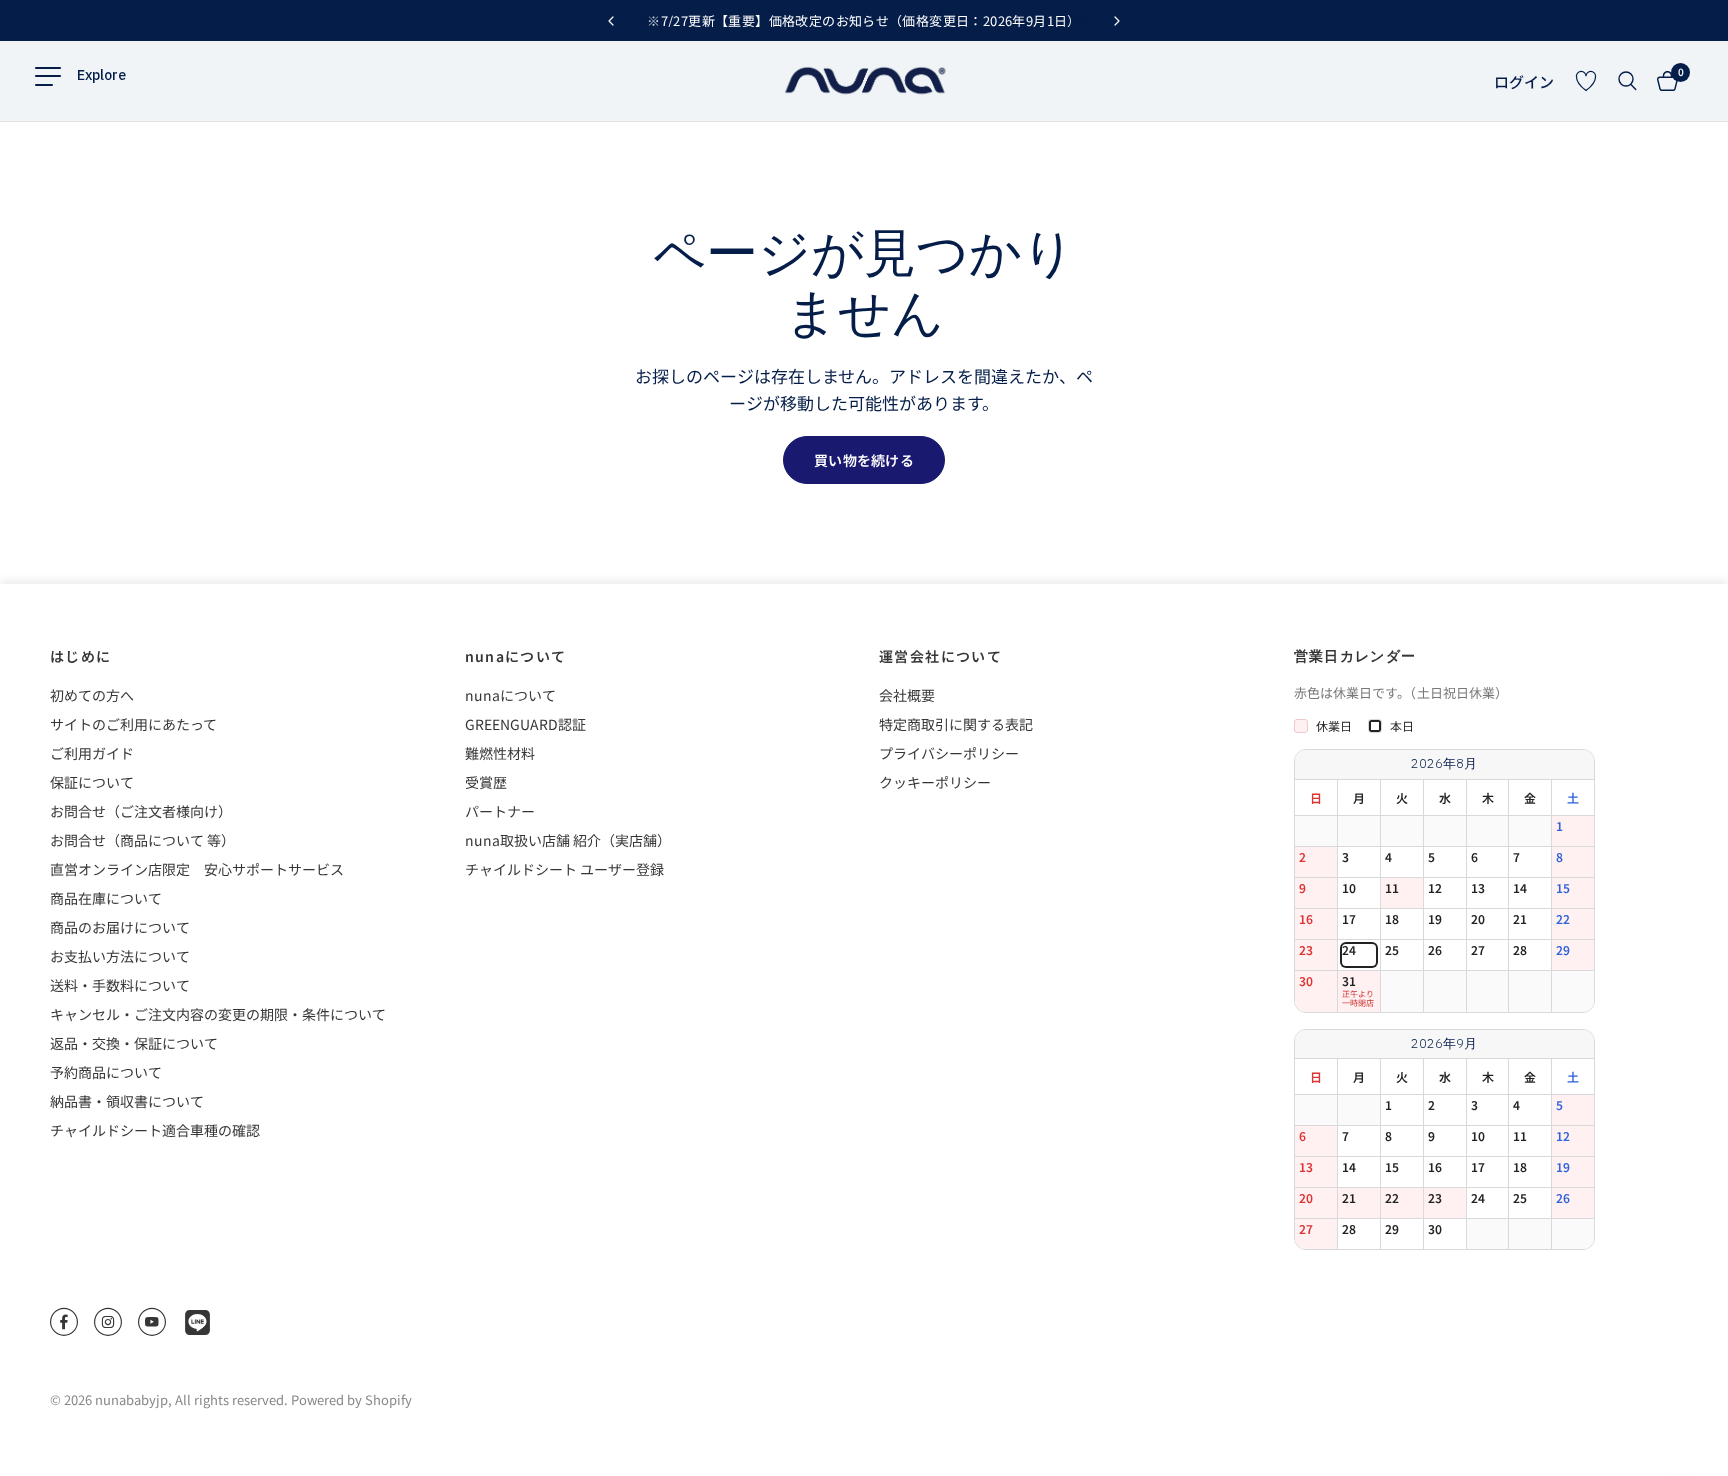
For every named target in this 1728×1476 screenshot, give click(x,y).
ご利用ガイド (92, 753)
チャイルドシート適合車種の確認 (155, 1130)
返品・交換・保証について (134, 1043)
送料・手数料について (120, 985)
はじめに (81, 656)
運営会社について (940, 656)
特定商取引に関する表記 (956, 724)
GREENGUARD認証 (525, 724)
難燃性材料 (500, 753)
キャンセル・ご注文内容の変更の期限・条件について (218, 1014)
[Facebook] (64, 1322)
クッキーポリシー (935, 782)
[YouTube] (152, 1322)
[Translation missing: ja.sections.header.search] (1627, 81)
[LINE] (197, 1322)
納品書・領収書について (127, 1101)
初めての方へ (92, 695)
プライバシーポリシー (949, 753)
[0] (1662, 81)
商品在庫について (106, 898)
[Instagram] (108, 1322)
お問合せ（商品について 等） (142, 840)
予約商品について (106, 1072)
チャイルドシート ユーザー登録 (564, 869)
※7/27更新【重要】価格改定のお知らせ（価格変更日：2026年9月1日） (863, 20)
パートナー (500, 811)
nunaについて (516, 656)
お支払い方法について (120, 956)
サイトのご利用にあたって (133, 724)
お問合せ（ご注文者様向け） (141, 811)
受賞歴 (486, 782)
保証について (92, 782)
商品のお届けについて (120, 927)
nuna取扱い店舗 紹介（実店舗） (568, 840)
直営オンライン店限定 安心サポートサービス (197, 869)
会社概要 (907, 695)
